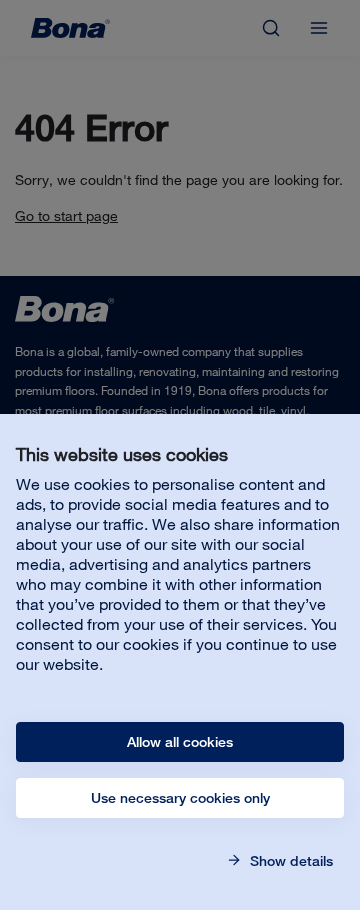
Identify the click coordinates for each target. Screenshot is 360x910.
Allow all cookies (180, 742)
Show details (289, 861)
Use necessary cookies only (180, 798)
